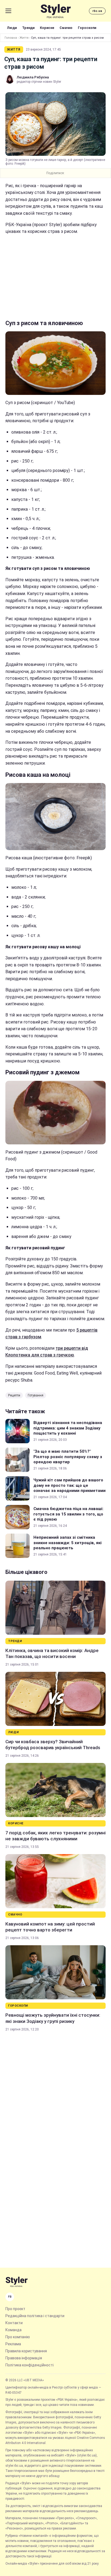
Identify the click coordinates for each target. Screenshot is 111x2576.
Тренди (28, 28)
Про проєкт (15, 2309)
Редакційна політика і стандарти (35, 2316)
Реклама (13, 2344)
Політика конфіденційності (30, 2365)
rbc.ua (97, 11)
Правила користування (26, 2351)
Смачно (66, 28)
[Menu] (8, 11)
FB (10, 2297)
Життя (24, 38)
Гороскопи (87, 28)
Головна (11, 38)
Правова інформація (24, 2358)
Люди (12, 28)
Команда (13, 2330)
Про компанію (18, 2337)
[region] (55, 277)
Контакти (14, 2323)
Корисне (47, 28)
